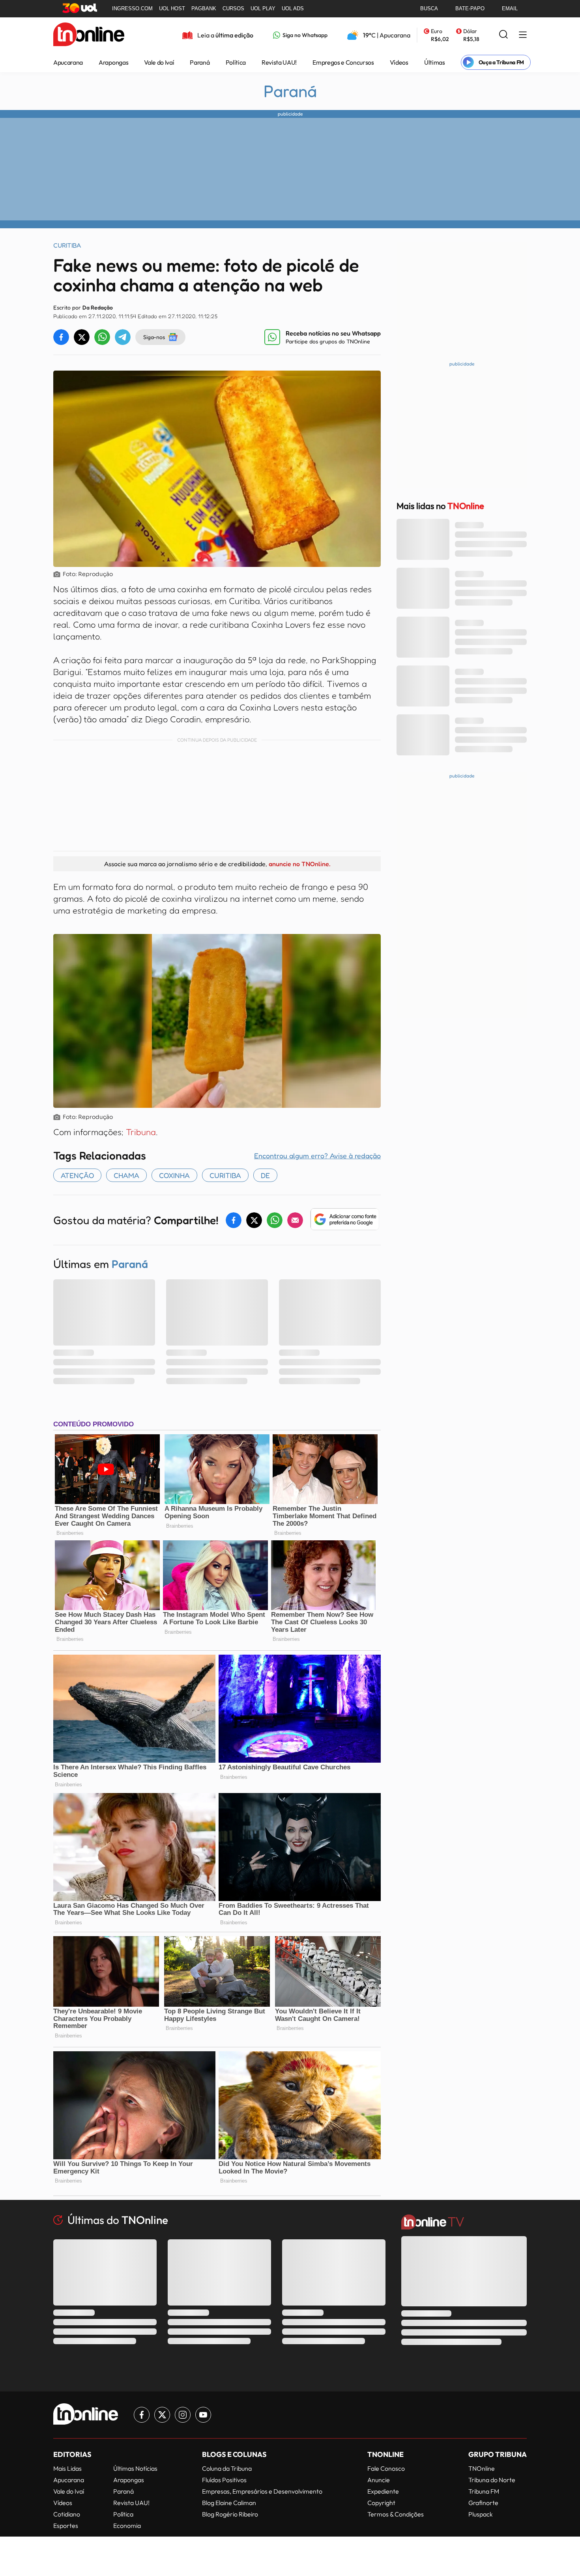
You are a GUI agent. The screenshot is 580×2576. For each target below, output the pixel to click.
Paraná (200, 62)
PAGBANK (204, 8)
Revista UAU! (279, 62)
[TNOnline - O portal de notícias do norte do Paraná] (89, 35)
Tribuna (141, 1132)
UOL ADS (293, 8)
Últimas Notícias (135, 2468)
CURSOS (233, 8)
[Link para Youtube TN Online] (203, 2415)
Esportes (66, 2526)
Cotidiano (67, 2514)
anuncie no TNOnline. (299, 864)
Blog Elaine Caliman (229, 2503)
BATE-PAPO (470, 8)
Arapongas (113, 62)
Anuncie (379, 2480)
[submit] (503, 35)
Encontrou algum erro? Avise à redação (317, 1156)
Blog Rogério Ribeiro (230, 2514)
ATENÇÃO (77, 1175)
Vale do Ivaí (159, 62)
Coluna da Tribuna (227, 2468)
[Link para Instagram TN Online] (183, 2415)
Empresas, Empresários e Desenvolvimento (262, 2491)
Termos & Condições (396, 2514)
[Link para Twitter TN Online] (162, 2415)
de (265, 1175)
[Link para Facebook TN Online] (142, 2415)
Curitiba (225, 1175)
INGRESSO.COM (132, 8)
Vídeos (399, 62)
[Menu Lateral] (523, 35)
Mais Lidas (67, 2468)
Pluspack (481, 2514)
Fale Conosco (386, 2468)
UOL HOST (172, 8)
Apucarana (68, 62)
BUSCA (429, 8)
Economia (127, 2526)
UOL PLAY (263, 8)
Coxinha (174, 1175)
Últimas (435, 62)
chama (126, 1175)
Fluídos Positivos (224, 2480)
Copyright (381, 2503)
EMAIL (510, 8)
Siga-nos (154, 337)
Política (236, 62)
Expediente (383, 2491)
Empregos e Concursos (343, 62)
